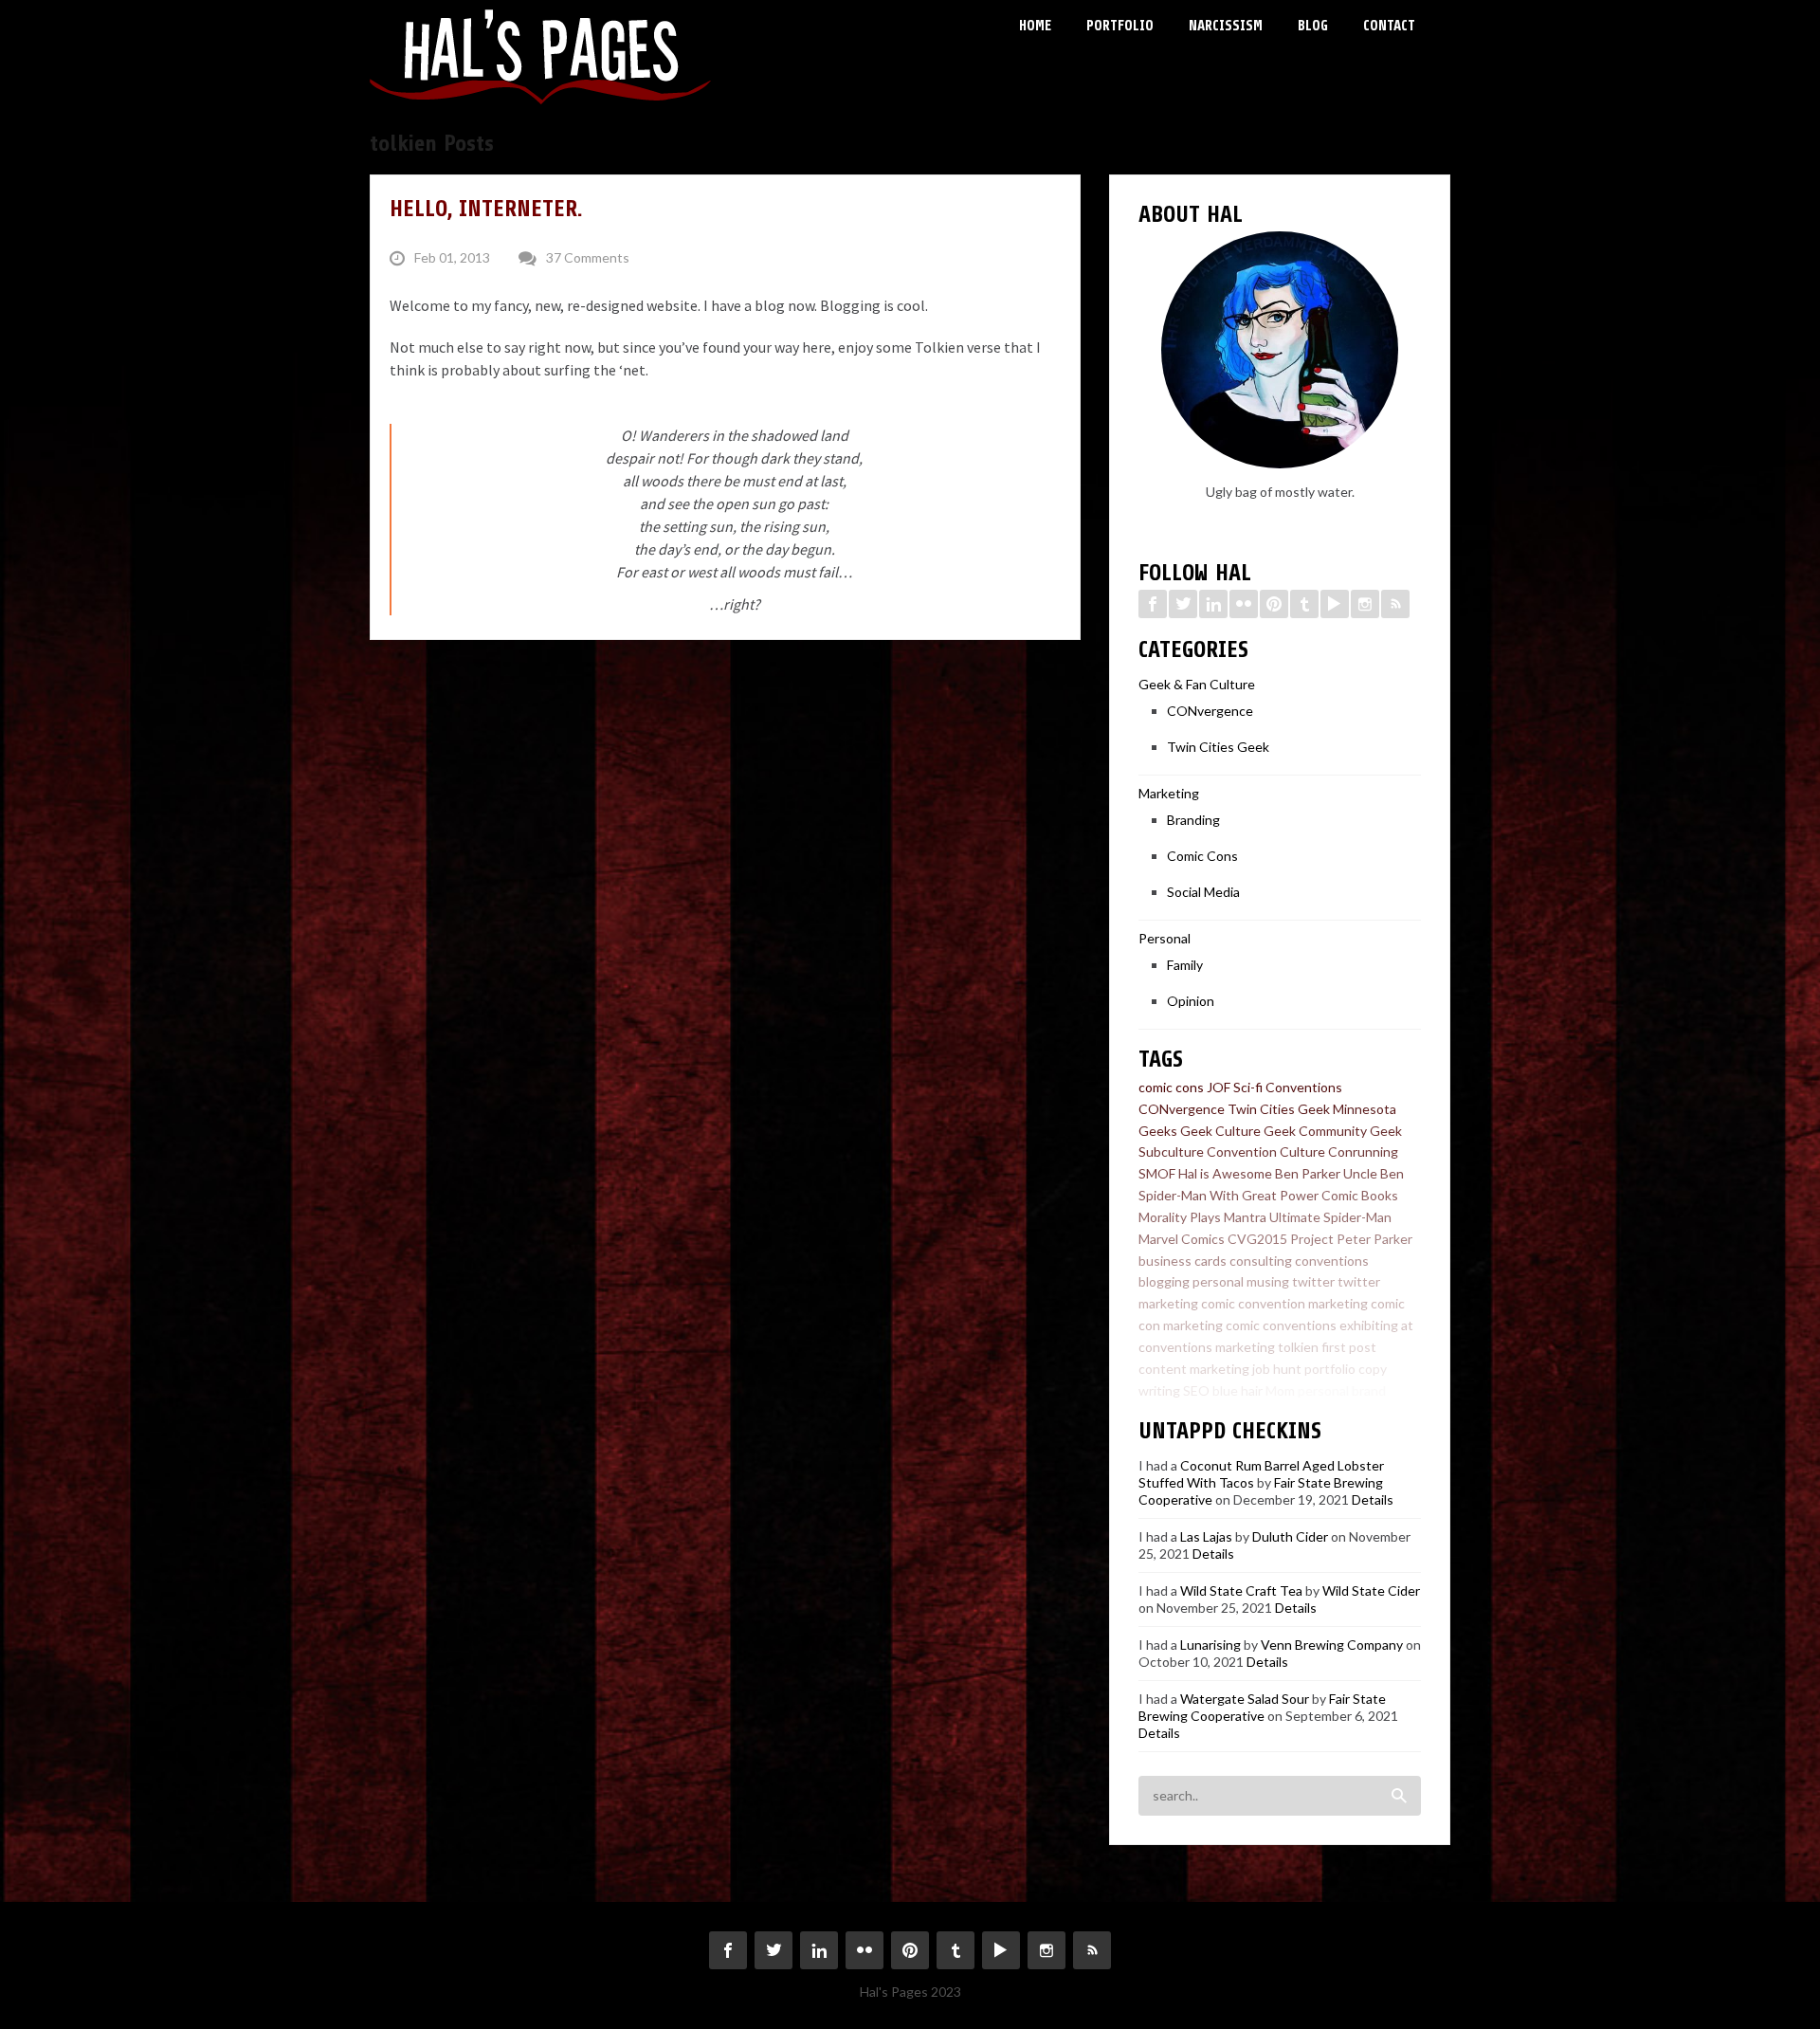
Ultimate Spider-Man (1330, 1217)
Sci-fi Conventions (1288, 1087)
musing (1268, 1281)
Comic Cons (1202, 856)
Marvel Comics (1182, 1239)
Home (1035, 26)
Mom (1280, 1390)
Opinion (1191, 1001)
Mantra (1245, 1217)
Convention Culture (1266, 1152)
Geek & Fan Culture (1197, 684)
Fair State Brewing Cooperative (1262, 1707)
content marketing (1194, 1369)
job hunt (1277, 1369)
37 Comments (588, 257)
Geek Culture (1220, 1131)
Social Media (1203, 892)
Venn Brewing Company (1332, 1645)
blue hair (1238, 1390)
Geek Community (1315, 1131)
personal (1218, 1281)
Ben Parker (1308, 1173)
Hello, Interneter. (486, 209)
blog (1401, 1390)
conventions (1332, 1261)
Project (1312, 1239)
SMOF (1157, 1173)
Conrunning (1363, 1152)
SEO (1196, 1390)
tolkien (1298, 1347)
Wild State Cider (1371, 1590)
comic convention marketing (1284, 1303)
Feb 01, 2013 (452, 257)
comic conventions (1281, 1325)
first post (1349, 1347)
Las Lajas (1206, 1536)
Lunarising (1210, 1645)
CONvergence (1210, 711)
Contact (1389, 26)
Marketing (1169, 793)
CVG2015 (1257, 1239)
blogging (1164, 1281)
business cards (1183, 1261)
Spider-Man (1173, 1195)
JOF (1219, 1087)
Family (1185, 965)
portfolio (1330, 1369)
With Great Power (1264, 1195)
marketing (1245, 1347)
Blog (1313, 26)
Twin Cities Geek (1218, 747)
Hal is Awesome (1225, 1173)
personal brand (1342, 1390)
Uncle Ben (1374, 1173)
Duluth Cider (1290, 1536)
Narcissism (1226, 26)
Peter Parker (1374, 1239)
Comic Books (1360, 1195)
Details (1373, 1499)
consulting (1261, 1261)
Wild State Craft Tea (1241, 1590)
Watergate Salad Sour (1245, 1699)
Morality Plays (1180, 1217)
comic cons (1171, 1087)
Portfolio (1120, 26)
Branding (1193, 820)
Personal (1165, 938)
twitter (1313, 1281)
